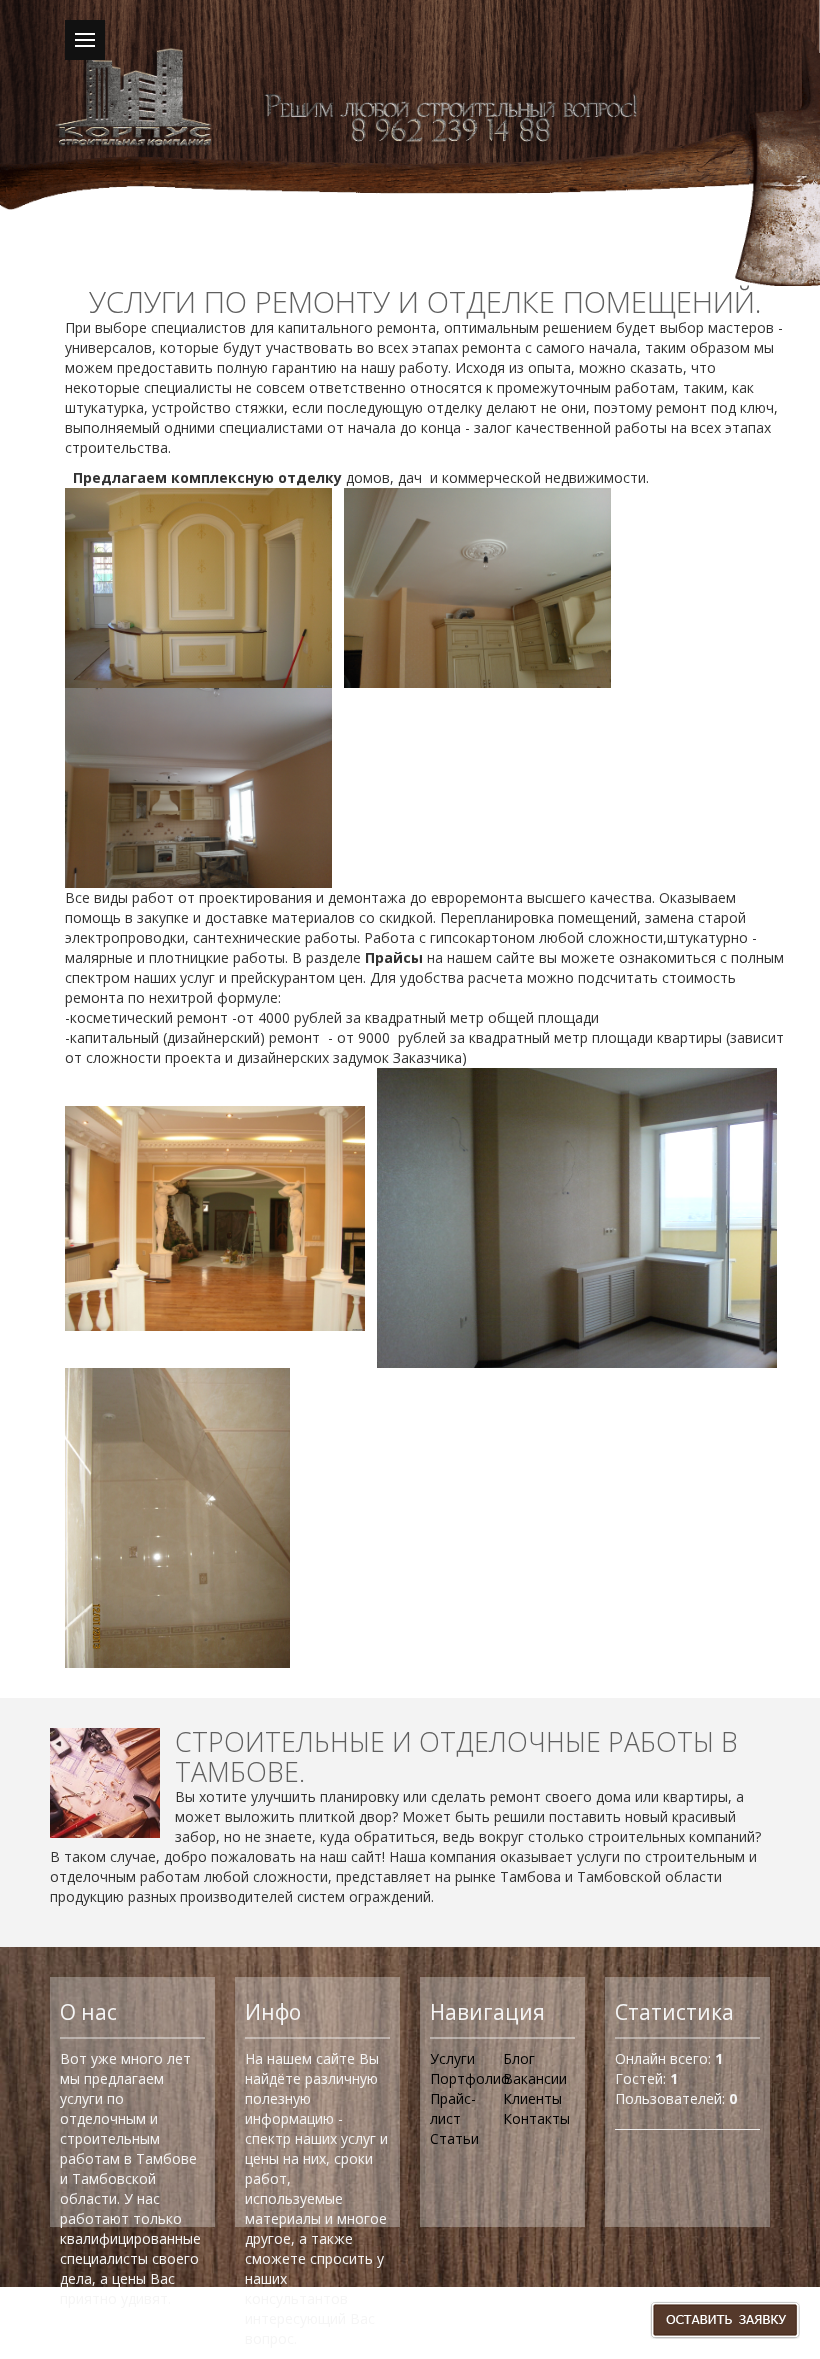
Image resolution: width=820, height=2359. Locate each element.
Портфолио (470, 2078)
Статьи (454, 2138)
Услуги (452, 2058)
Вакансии (535, 2078)
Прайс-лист (453, 2108)
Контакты (536, 2118)
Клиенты (532, 2098)
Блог (519, 2058)
